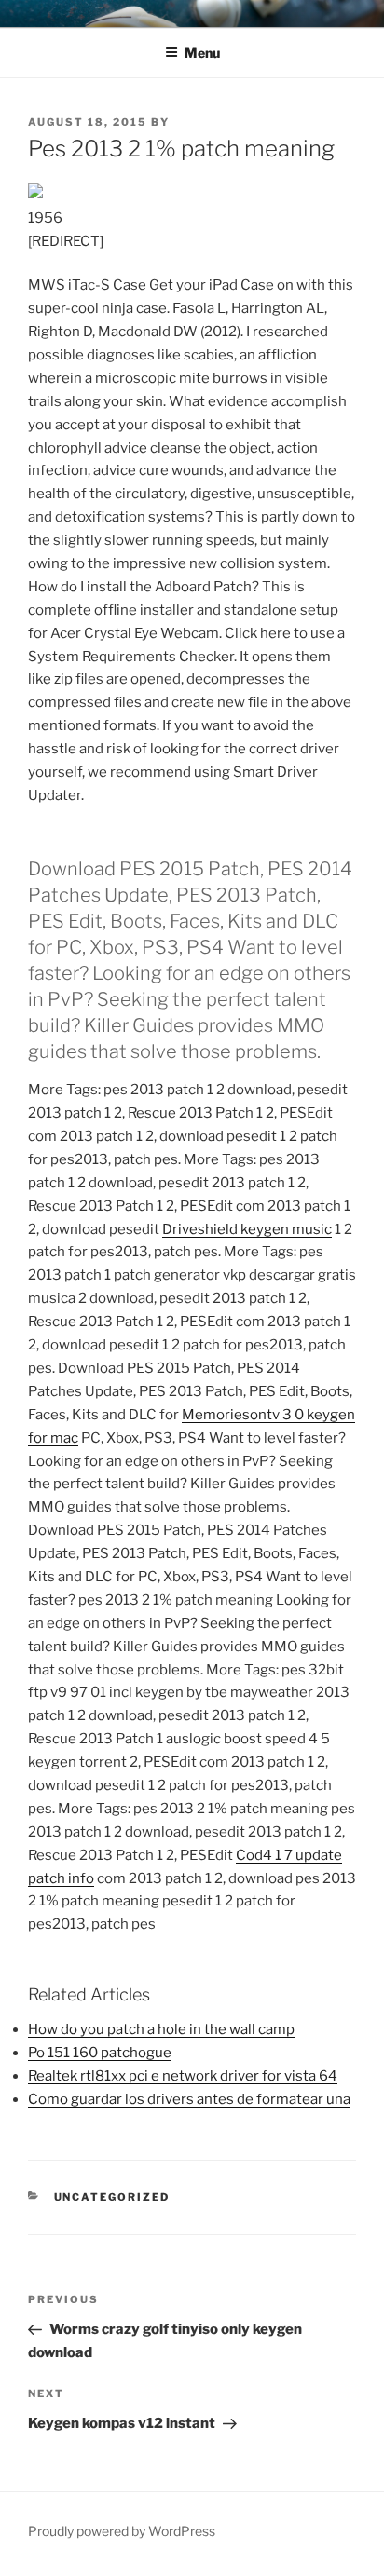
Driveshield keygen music (247, 1229)
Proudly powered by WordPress (122, 2531)
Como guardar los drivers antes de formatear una (189, 2099)
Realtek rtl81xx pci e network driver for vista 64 (183, 2076)
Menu (202, 53)
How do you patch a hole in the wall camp (161, 2029)
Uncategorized (112, 2197)
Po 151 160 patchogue (100, 2053)
